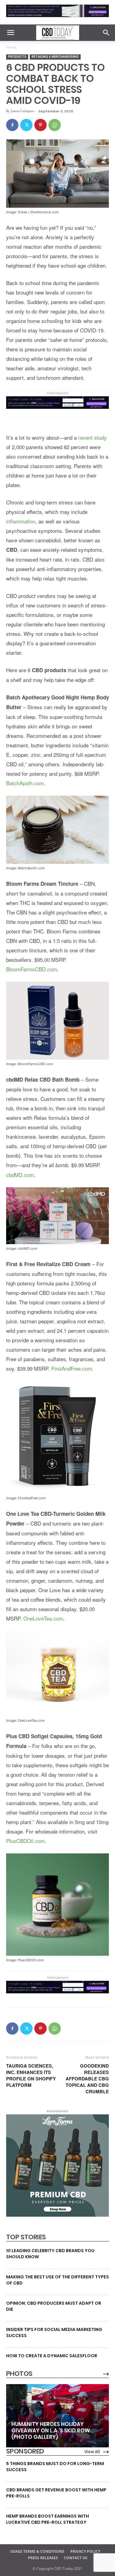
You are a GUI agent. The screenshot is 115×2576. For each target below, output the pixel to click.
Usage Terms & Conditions (37, 2551)
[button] (10, 33)
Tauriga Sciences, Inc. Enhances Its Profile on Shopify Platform (31, 2076)
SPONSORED (25, 2451)
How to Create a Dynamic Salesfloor (52, 2356)
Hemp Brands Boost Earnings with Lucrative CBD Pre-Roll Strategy (48, 2519)
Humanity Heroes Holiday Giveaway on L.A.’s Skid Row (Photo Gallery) (51, 2431)
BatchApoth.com (25, 783)
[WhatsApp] (55, 125)
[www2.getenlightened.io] (57, 18)
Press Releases (43, 2558)
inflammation (21, 521)
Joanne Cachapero (22, 111)
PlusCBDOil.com (25, 1841)
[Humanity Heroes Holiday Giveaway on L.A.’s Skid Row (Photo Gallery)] (57, 2416)
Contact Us (76, 2558)
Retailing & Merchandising (55, 57)
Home (11, 47)
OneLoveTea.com (43, 1618)
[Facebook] (12, 125)
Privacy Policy (85, 2551)
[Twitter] (26, 125)
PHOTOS (19, 2374)
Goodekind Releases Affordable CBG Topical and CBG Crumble (87, 2079)
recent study (92, 437)
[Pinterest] (40, 125)
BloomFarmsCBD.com (32, 969)
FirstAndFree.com (72, 1368)
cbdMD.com (20, 1175)
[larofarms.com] (57, 2215)
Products (17, 57)
